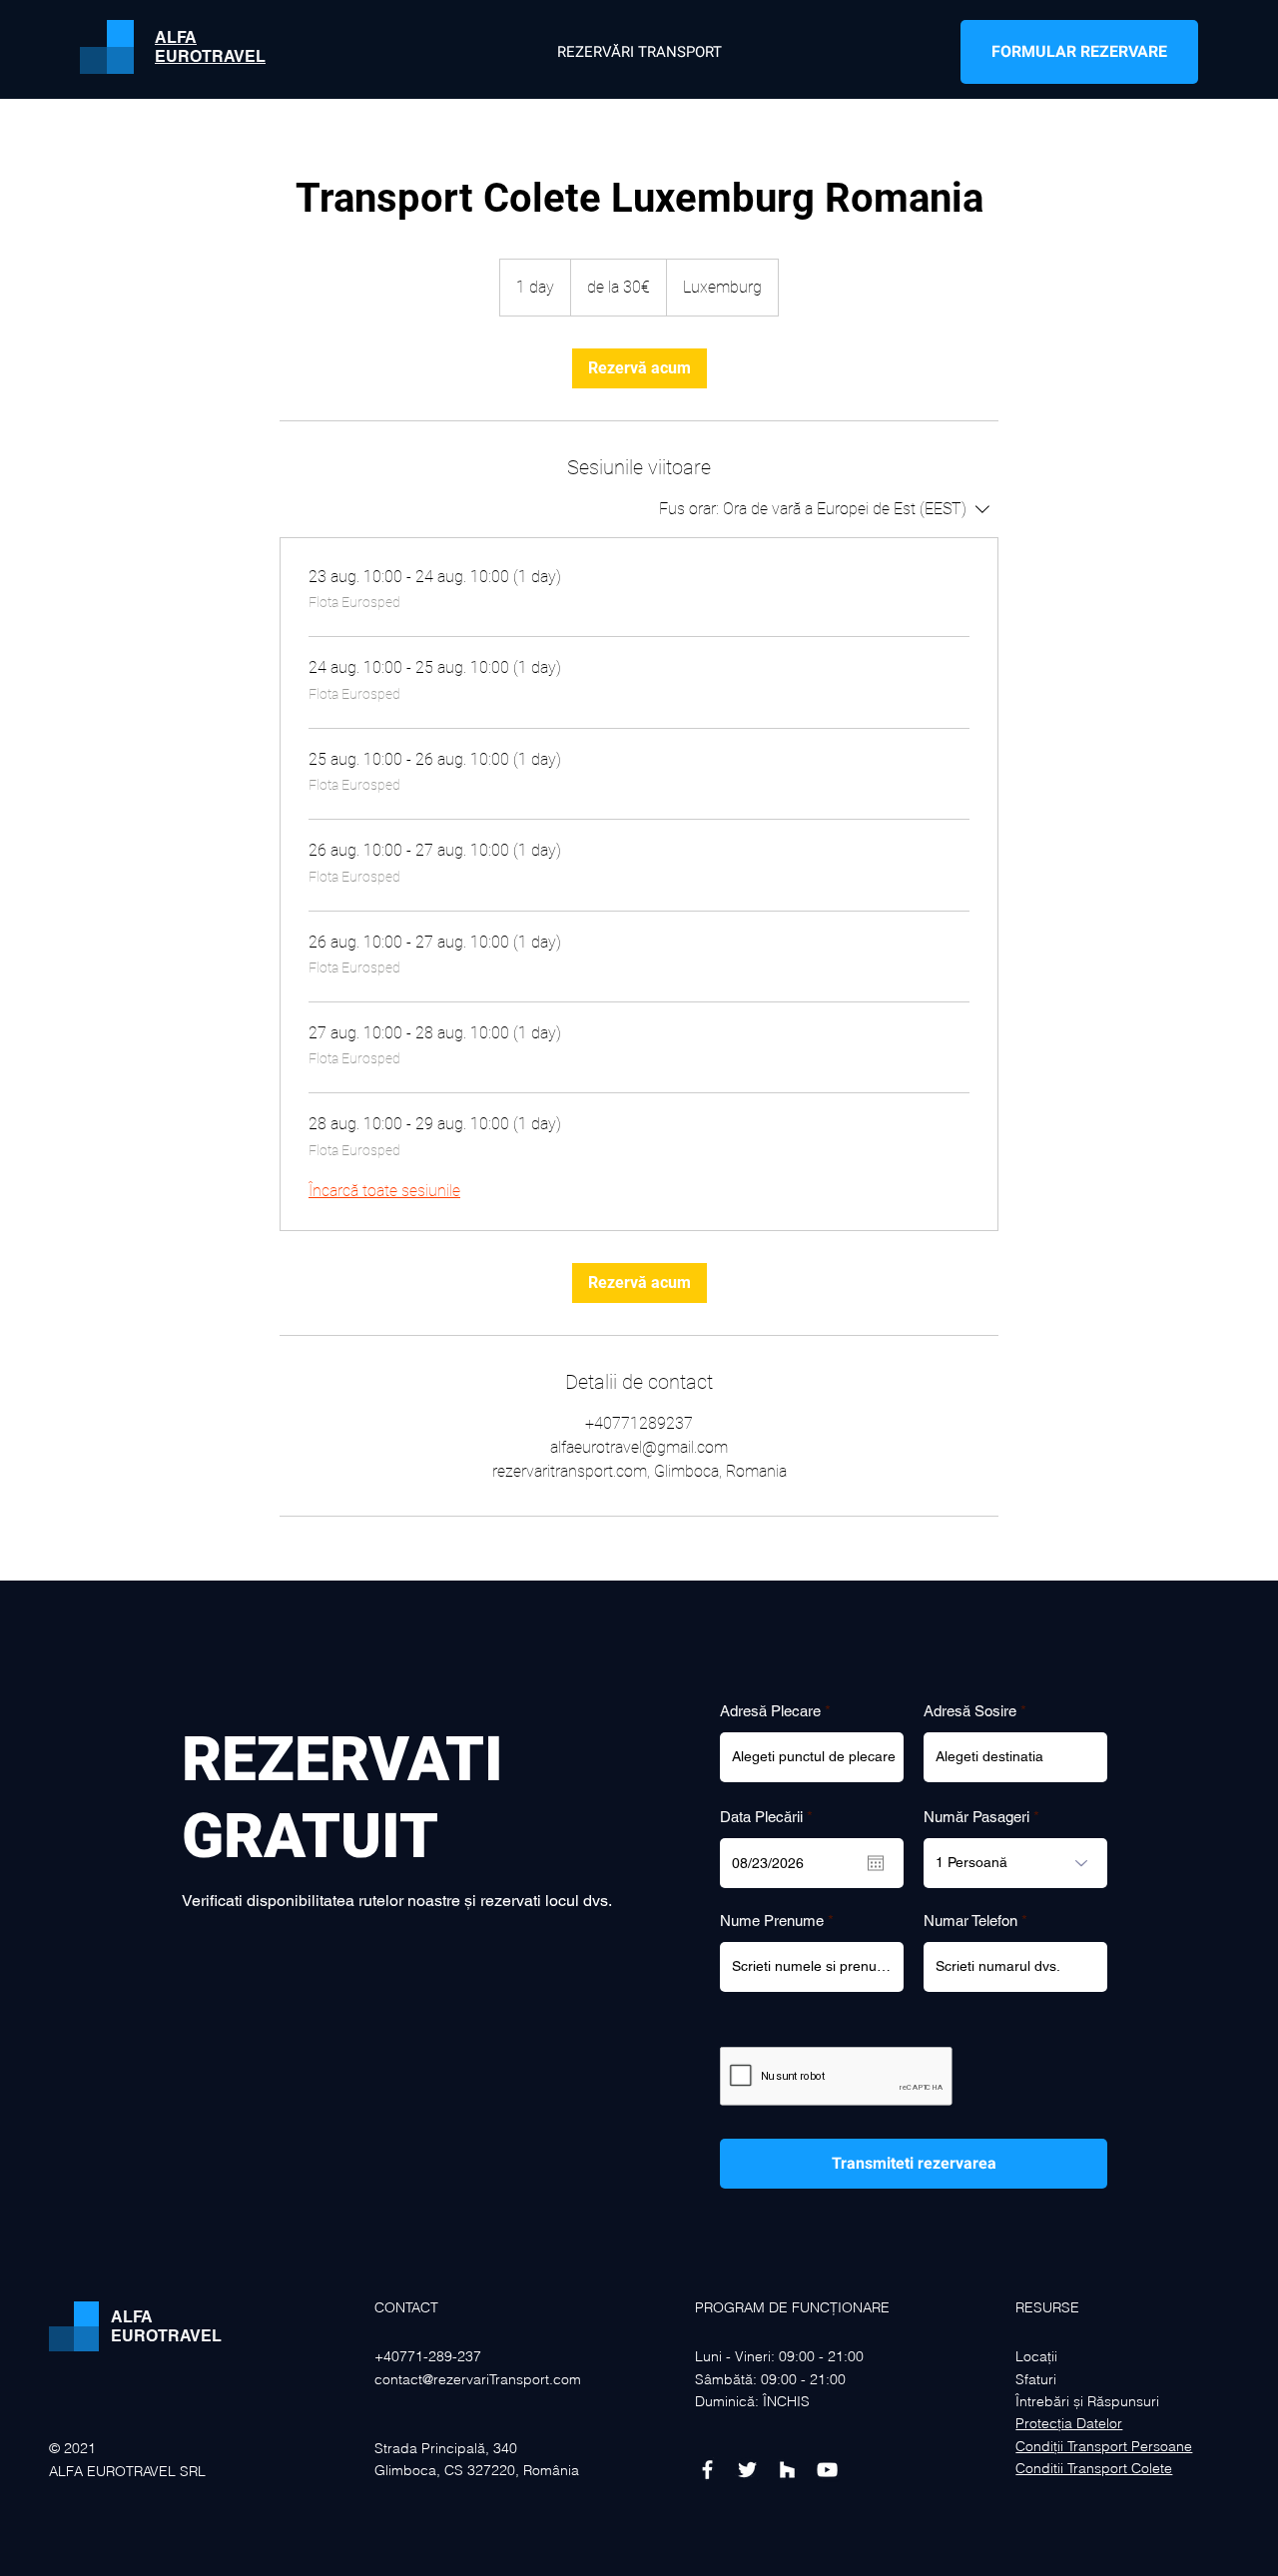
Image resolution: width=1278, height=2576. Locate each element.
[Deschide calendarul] (876, 1863)
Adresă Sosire (970, 1711)
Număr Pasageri (976, 1817)
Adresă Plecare (770, 1711)
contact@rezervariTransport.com (478, 2379)
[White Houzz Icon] (787, 2470)
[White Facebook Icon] (707, 2470)
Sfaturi (1036, 2379)
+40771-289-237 (430, 2356)
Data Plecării (770, 1817)
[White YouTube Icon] (827, 2470)
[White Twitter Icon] (747, 2470)
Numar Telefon (970, 1921)
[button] (1079, 52)
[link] (639, 368)
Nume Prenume (772, 1921)
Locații (1036, 2356)
